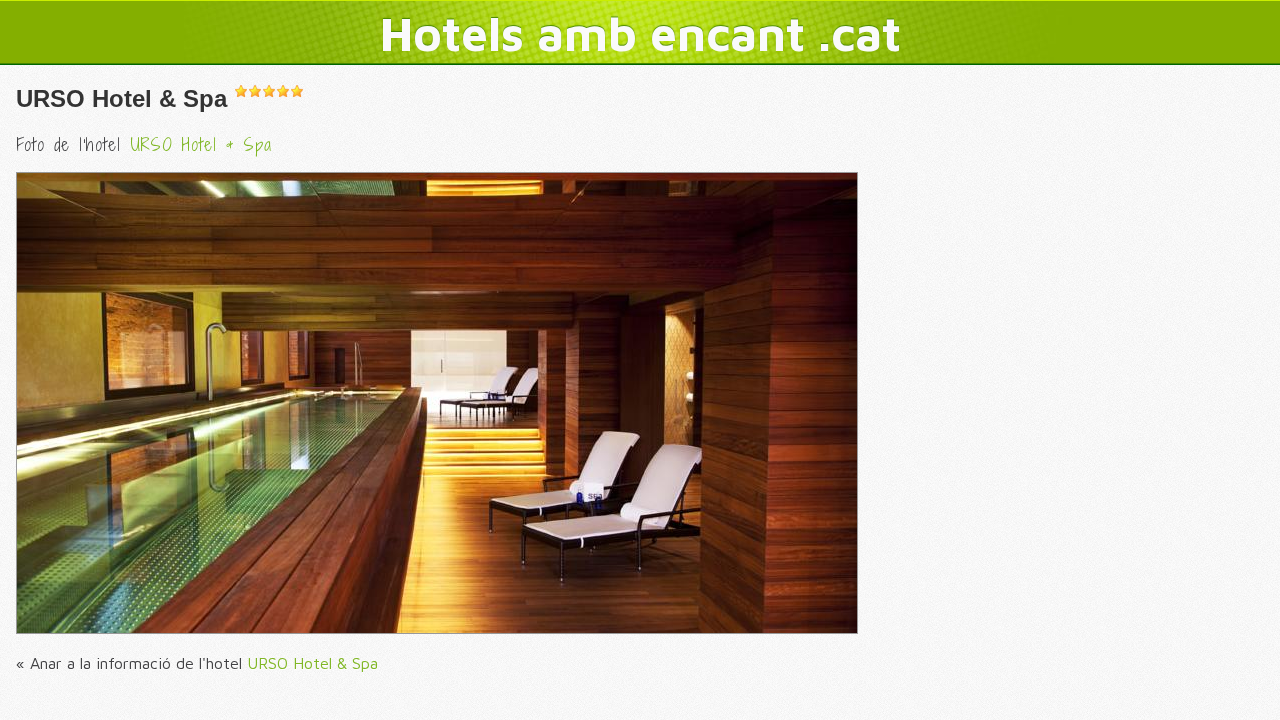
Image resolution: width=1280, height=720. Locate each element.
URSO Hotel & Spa (121, 98)
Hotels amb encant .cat (640, 33)
